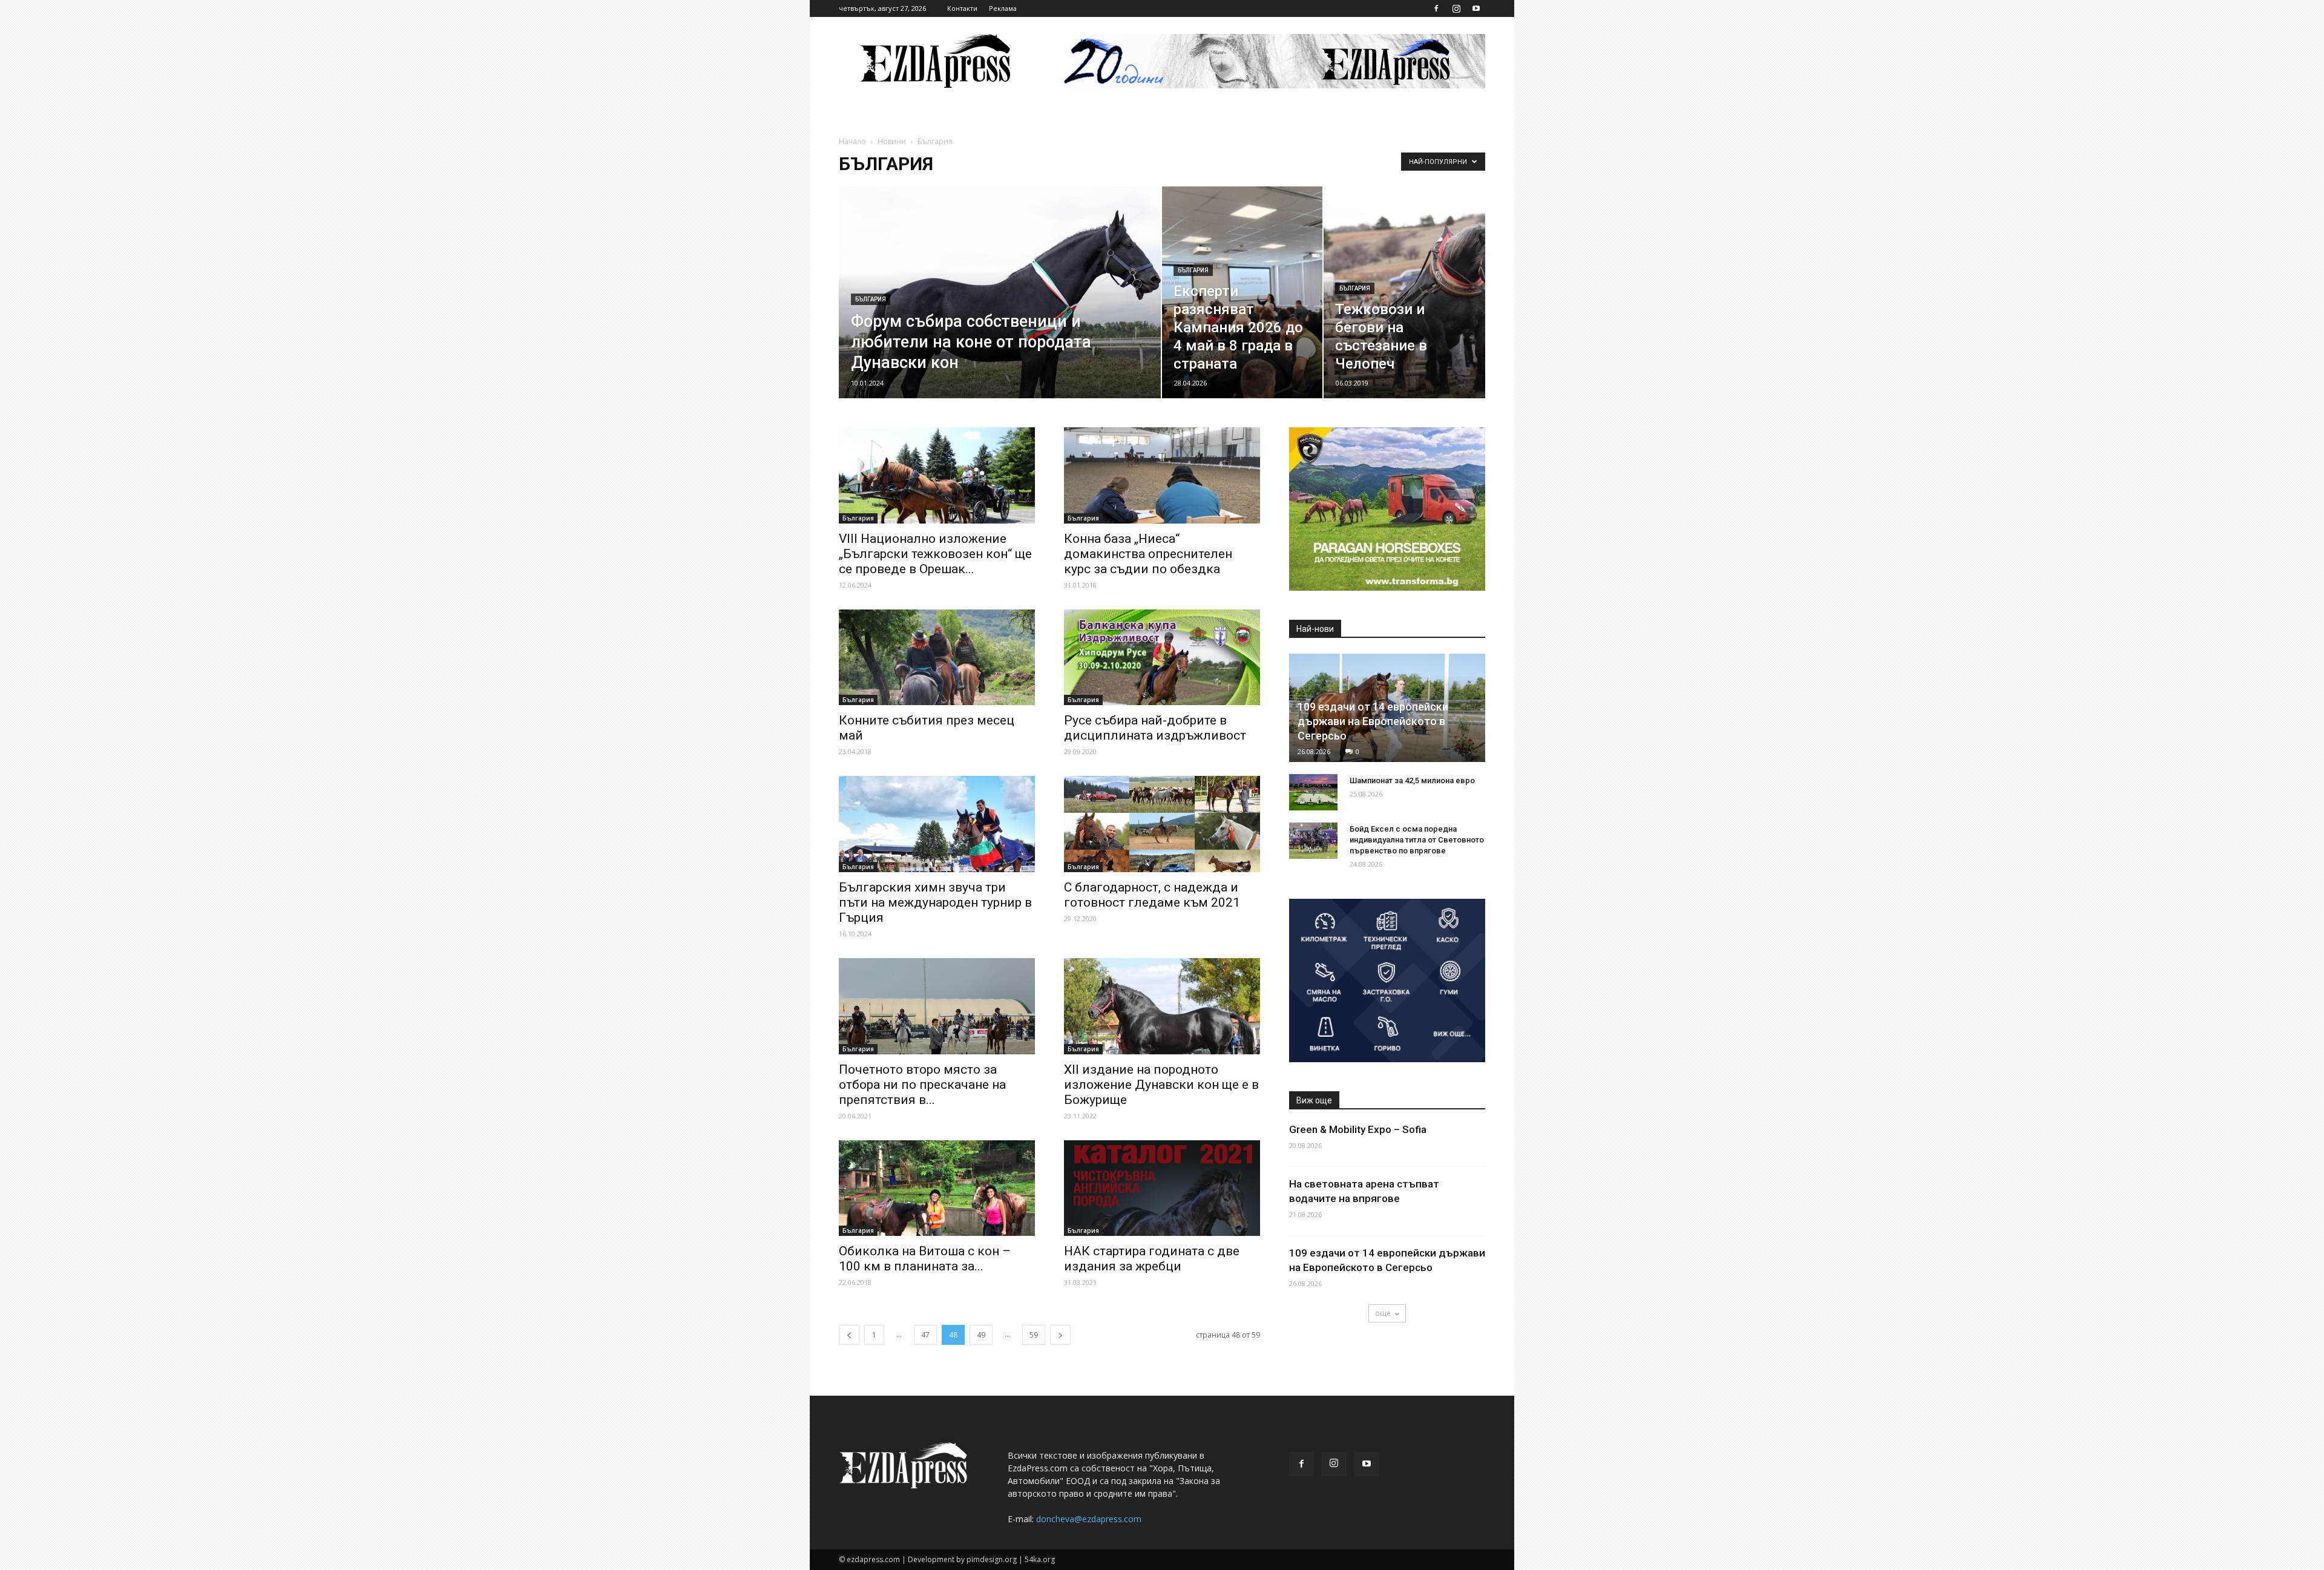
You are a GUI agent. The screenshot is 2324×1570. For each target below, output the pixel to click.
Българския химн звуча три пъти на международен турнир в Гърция (935, 902)
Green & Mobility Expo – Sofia (1358, 1129)
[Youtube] (1476, 8)
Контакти (962, 8)
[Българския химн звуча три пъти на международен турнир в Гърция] (937, 824)
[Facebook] (1436, 8)
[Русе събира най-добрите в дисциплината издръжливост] (1162, 658)
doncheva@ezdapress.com (1089, 1519)
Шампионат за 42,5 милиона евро (1412, 780)
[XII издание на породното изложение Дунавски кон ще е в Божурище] (1162, 1006)
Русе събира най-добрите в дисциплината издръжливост (1155, 728)
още (1383, 1313)
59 (1034, 1335)
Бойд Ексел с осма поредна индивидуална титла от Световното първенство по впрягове (1417, 840)
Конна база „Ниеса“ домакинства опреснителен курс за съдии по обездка (1148, 554)
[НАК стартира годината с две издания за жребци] (1162, 1188)
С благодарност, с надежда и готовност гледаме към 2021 (1152, 895)
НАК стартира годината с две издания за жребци (1152, 1259)
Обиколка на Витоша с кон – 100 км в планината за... (925, 1259)
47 (925, 1335)
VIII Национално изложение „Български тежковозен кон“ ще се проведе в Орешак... (935, 554)
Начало (852, 141)
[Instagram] (1456, 8)
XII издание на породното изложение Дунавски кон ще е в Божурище (1161, 1085)
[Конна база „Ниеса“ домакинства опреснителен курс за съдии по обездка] (1162, 475)
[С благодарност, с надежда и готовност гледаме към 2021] (1162, 824)
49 (981, 1335)
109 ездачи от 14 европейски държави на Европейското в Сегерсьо (1373, 721)
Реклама (1003, 8)
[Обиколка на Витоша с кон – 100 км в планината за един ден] (937, 1188)
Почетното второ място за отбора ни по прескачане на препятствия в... (922, 1085)
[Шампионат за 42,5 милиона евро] (1313, 792)
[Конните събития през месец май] (937, 658)
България (871, 299)
